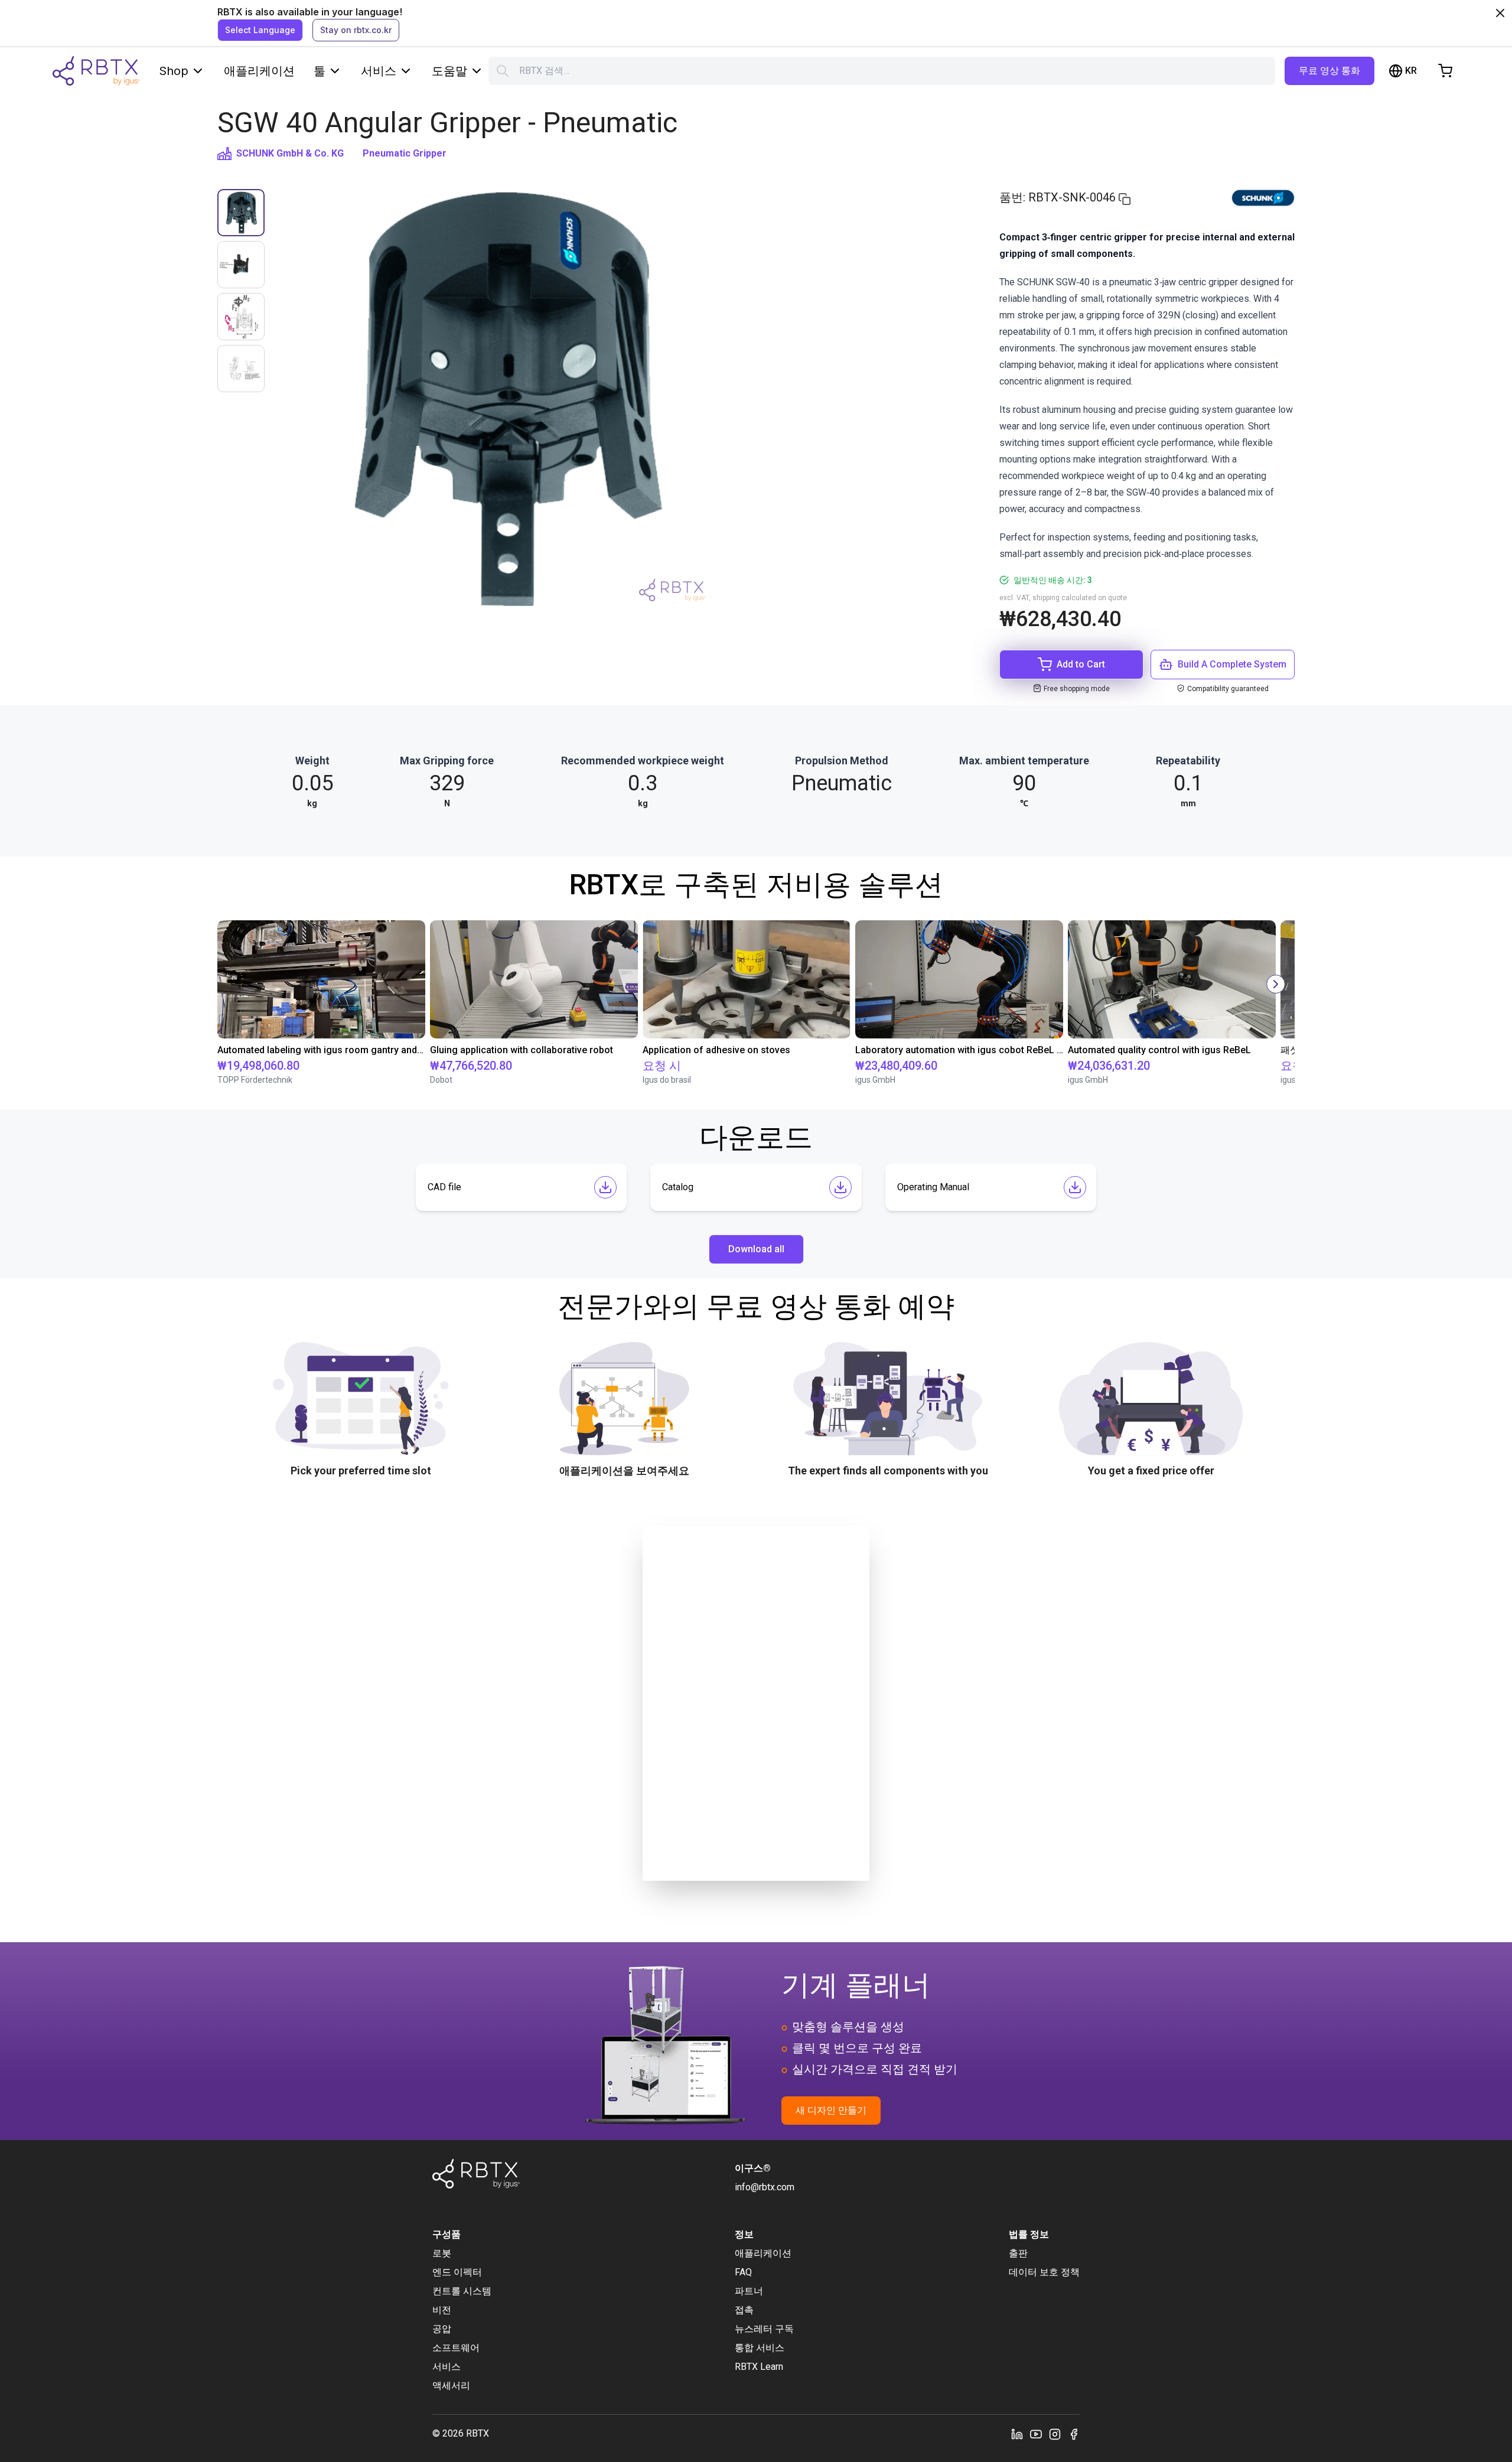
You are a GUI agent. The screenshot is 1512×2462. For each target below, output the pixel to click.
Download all (756, 1249)
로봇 (442, 2253)
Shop (174, 71)
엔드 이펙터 (457, 2272)
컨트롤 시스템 (462, 2291)
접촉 (744, 2310)
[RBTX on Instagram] (1055, 2434)
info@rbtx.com (765, 2187)
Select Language (260, 30)
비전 (442, 2310)
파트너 (749, 2291)
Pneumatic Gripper (405, 153)
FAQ (743, 2272)
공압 (442, 2329)
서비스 (379, 71)
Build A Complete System (1232, 664)
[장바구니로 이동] (1445, 71)
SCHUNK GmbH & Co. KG (290, 153)
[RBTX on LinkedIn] (1017, 2434)
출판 (1018, 2253)
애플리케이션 (259, 71)
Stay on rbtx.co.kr (356, 30)
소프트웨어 (456, 2348)
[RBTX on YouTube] (1036, 2434)
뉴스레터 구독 (764, 2329)
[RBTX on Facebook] (1074, 2434)
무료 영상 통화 (1329, 71)
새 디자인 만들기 (831, 2110)
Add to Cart (1081, 664)
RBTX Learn (759, 2367)
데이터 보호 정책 (1044, 2272)
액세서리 (451, 2386)
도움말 (449, 71)
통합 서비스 (760, 2348)
